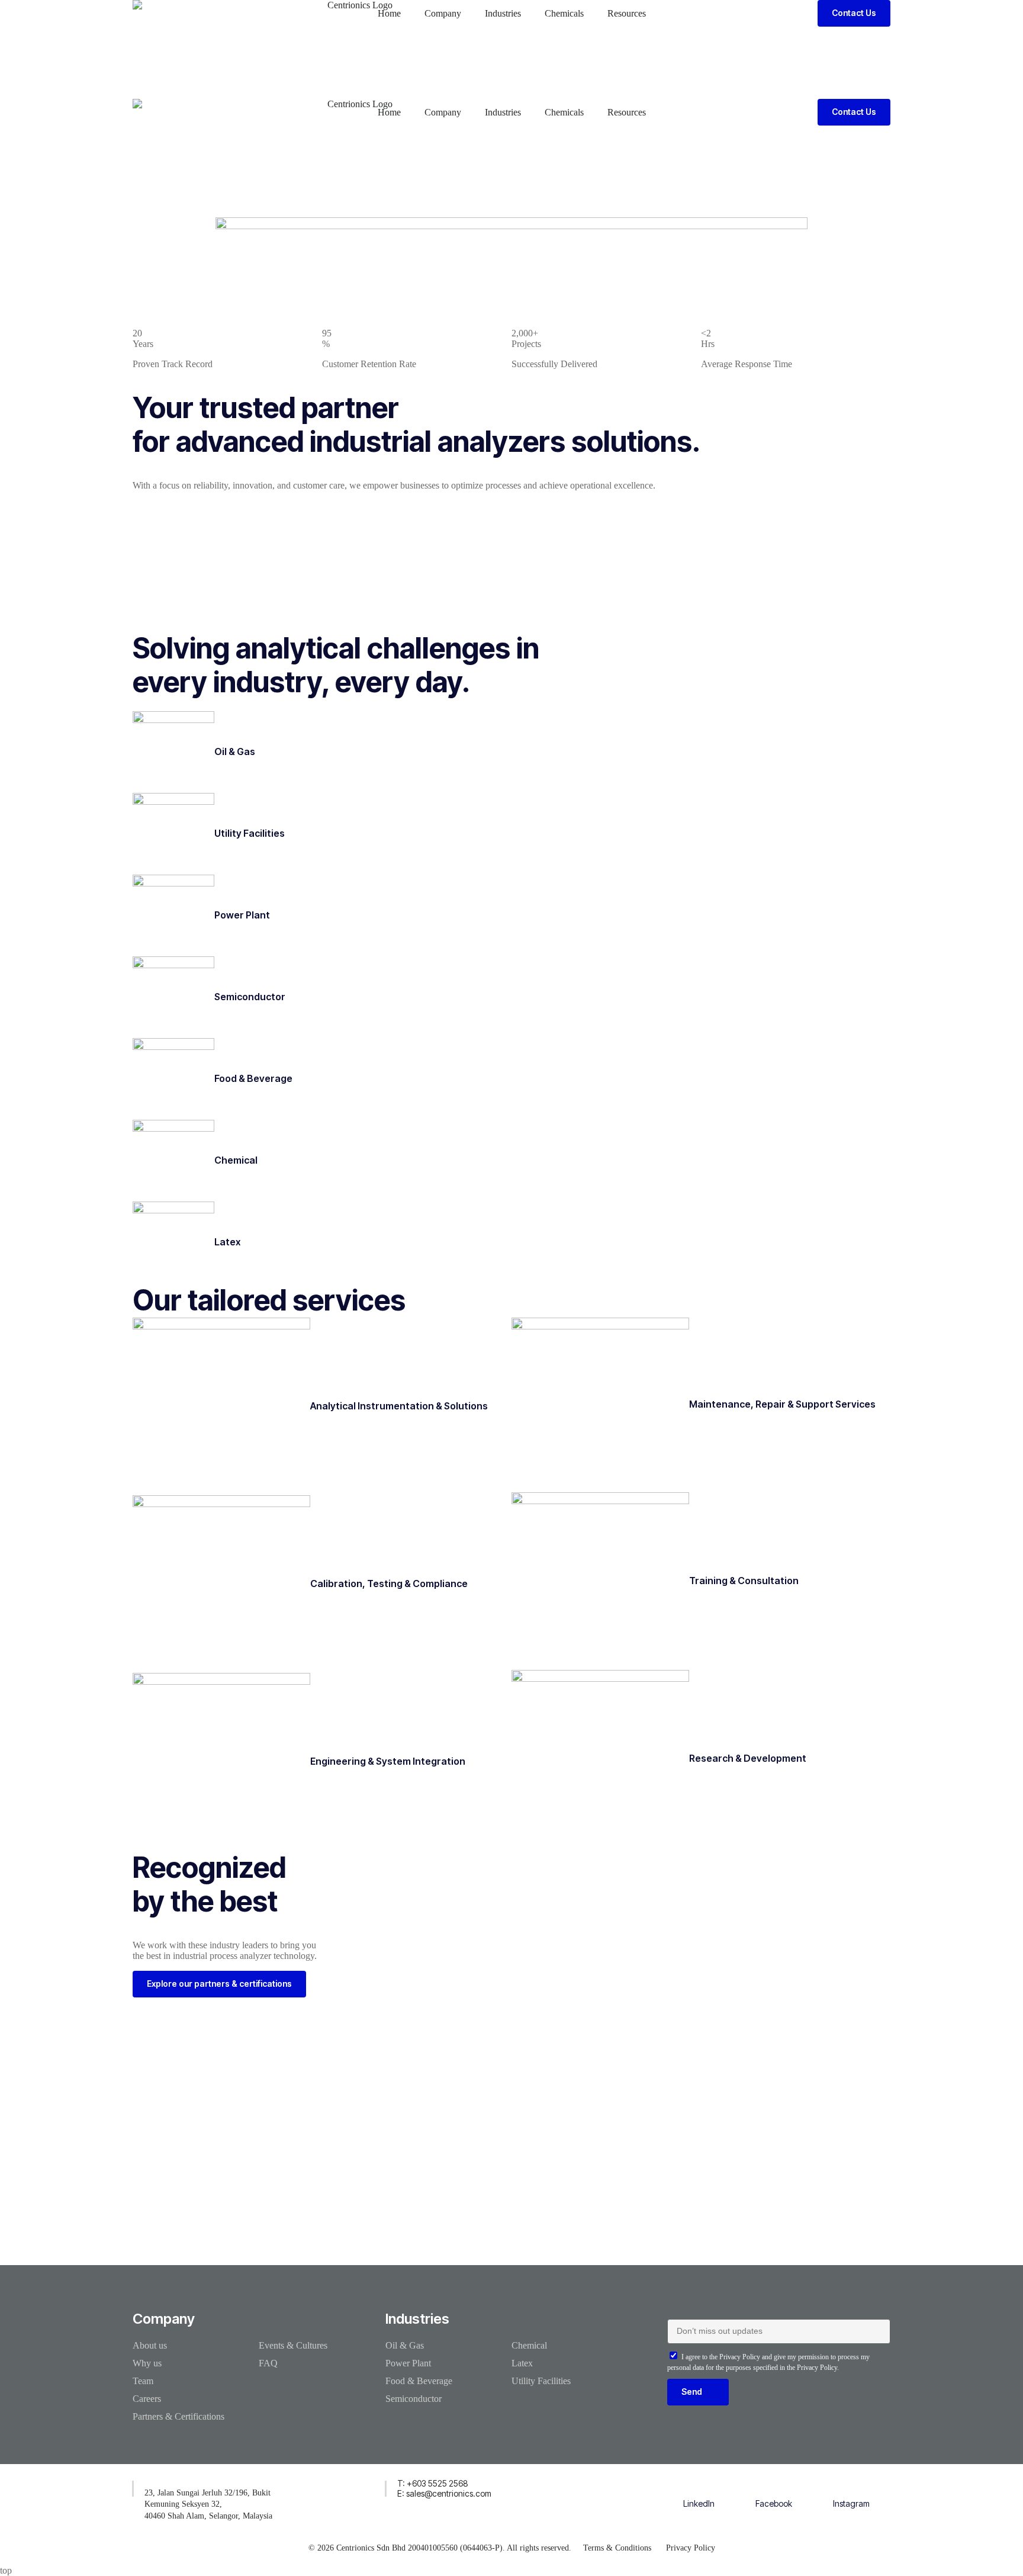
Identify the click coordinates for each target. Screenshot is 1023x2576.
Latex (227, 1242)
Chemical (236, 1160)
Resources (627, 13)
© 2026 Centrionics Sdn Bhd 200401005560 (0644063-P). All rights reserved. (440, 2548)
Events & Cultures (293, 2345)
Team (143, 2381)
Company (443, 13)
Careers (147, 2399)
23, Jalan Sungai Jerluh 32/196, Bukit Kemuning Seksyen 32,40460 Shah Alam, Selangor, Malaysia (208, 2504)
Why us (147, 2363)
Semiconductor (250, 997)
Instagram (851, 2503)
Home (389, 13)
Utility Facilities (250, 833)
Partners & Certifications (178, 2416)
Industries (503, 13)
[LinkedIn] (699, 2486)
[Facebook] (774, 2486)
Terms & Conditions (617, 2548)
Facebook (774, 2503)
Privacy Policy (691, 2548)
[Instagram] (851, 2486)
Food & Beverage (253, 1078)
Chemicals (564, 13)
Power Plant (242, 915)
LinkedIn (699, 2503)
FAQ (268, 2363)
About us (150, 2345)
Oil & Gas (235, 751)
